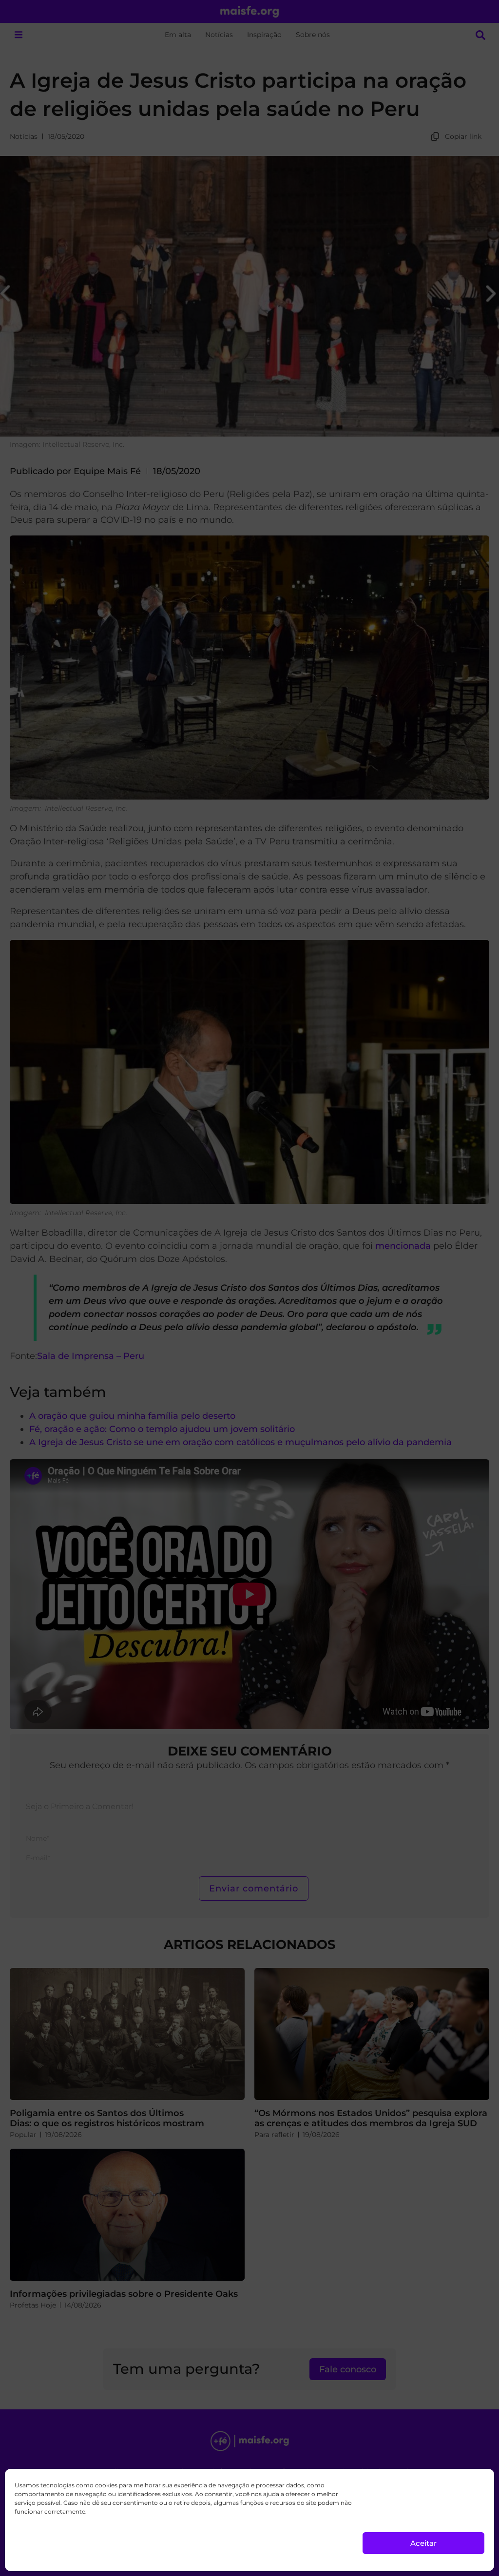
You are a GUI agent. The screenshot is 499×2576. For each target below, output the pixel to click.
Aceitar (423, 2543)
